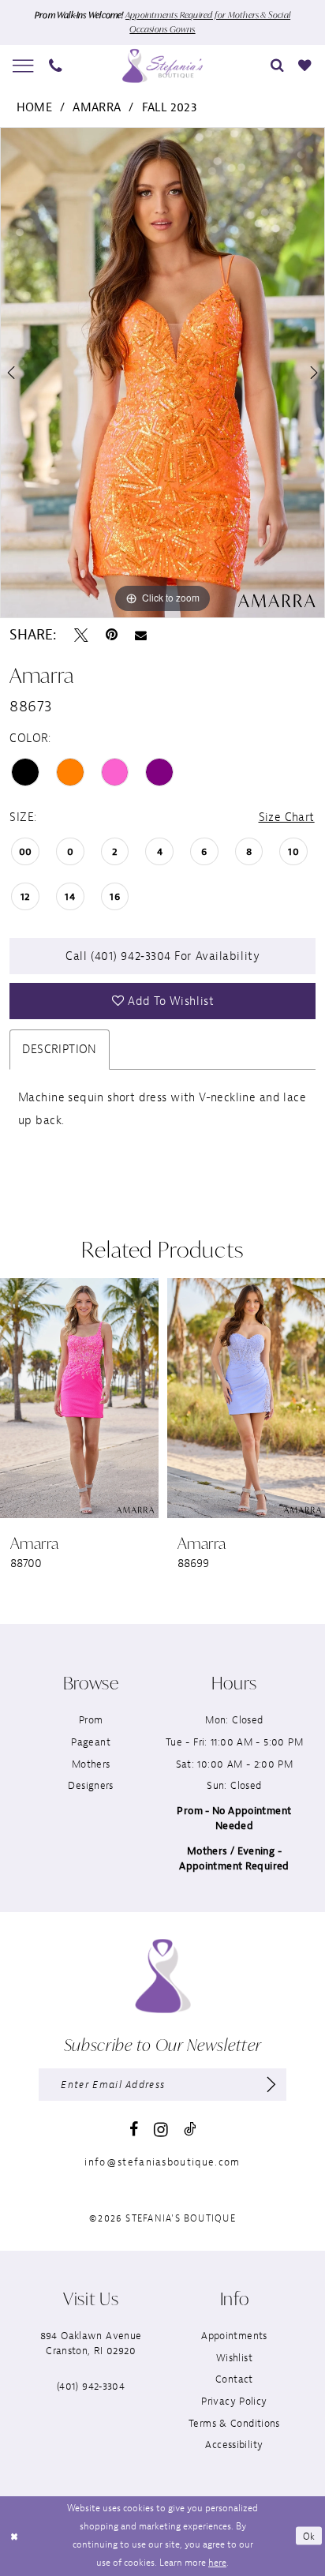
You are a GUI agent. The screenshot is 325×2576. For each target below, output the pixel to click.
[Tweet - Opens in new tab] (81, 636)
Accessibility (234, 2445)
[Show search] (277, 66)
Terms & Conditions (234, 2423)
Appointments (234, 2336)
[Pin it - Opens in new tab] (112, 636)
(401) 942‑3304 (91, 2386)
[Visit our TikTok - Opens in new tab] (190, 2130)
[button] (24, 66)
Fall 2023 (170, 107)
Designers (90, 1785)
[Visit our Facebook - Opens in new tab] (134, 2130)
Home (35, 107)
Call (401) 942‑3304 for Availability (162, 956)
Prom (91, 1720)
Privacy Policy (234, 2401)
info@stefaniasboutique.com (162, 2162)
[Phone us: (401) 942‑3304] (56, 66)
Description (60, 1049)
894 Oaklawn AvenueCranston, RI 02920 (91, 2343)
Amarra (97, 107)
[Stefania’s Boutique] (162, 66)
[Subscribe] (271, 2085)
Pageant (91, 1742)
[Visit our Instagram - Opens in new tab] (161, 2130)
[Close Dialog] (14, 2536)
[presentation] (107, 1398)
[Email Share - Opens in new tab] (141, 636)
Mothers (91, 1764)
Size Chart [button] (287, 817)
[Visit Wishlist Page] (305, 66)
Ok (309, 2536)
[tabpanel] (162, 373)
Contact (234, 2379)
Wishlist (234, 2358)
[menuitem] (24, 66)
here (217, 2563)
